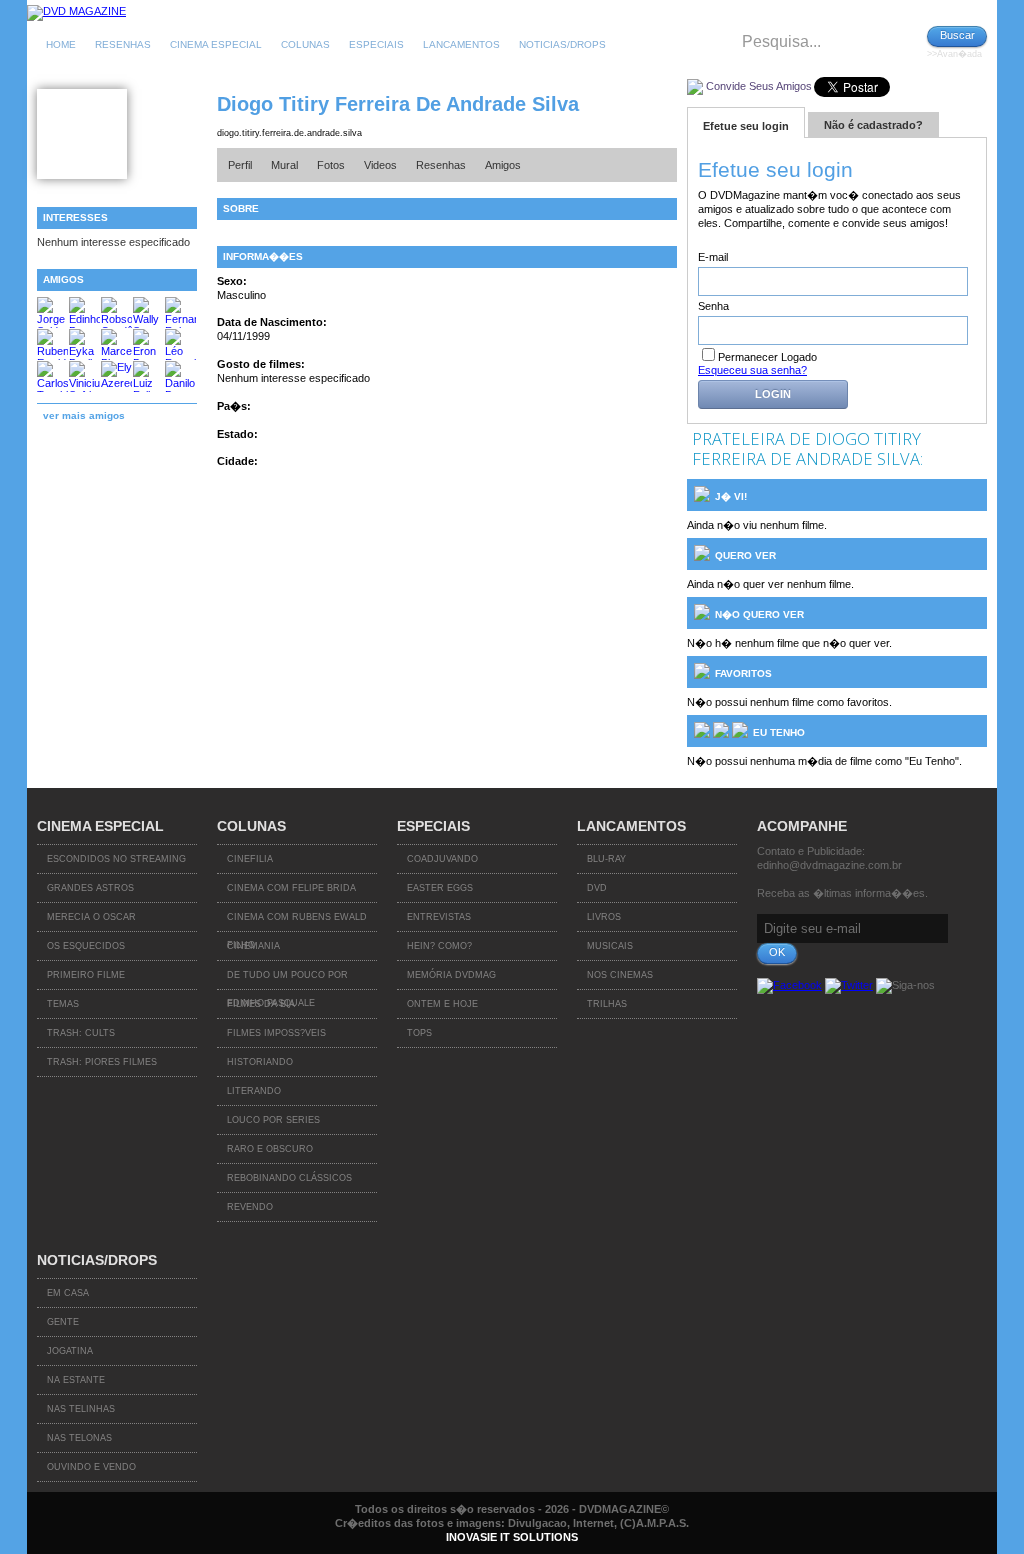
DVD (597, 888)
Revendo (250, 1207)
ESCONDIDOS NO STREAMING (116, 859)
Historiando (260, 1062)
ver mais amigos (84, 415)
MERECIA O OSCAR (91, 917)
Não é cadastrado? (873, 125)
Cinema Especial (216, 44)
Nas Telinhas (81, 1409)
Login (773, 394)
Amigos (503, 165)
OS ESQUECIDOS (86, 946)
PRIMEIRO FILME (86, 975)
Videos (380, 165)
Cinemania (253, 946)
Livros (604, 917)
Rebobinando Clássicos (289, 1178)
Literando (254, 1091)
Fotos (331, 165)
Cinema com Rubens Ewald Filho (297, 922)
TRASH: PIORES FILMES (102, 1062)
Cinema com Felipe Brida (291, 888)
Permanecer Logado (767, 357)
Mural (284, 165)
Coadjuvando (442, 859)
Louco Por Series (273, 1120)
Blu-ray (606, 859)
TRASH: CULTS (81, 1033)
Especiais (376, 44)
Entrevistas (439, 917)
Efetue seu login (746, 126)
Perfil (240, 165)
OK (777, 952)
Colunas (305, 44)
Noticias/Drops (562, 44)
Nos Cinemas (620, 975)
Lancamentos (461, 44)
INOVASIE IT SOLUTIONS (512, 1537)
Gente (63, 1322)
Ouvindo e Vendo (91, 1467)
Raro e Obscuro (270, 1149)
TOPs (419, 1033)
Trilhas (607, 1004)
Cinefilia (250, 859)
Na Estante (76, 1380)
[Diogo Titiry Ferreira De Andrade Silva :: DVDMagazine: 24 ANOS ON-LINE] (76, 11)
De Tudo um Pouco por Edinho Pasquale (287, 980)
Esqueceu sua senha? (752, 370)
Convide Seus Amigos (759, 86)
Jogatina (70, 1351)
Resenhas (123, 44)
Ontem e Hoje (442, 1004)
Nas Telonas (79, 1438)
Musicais (610, 946)
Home (61, 44)
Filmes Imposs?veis (276, 1033)
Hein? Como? (439, 946)
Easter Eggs (440, 888)
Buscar (957, 35)
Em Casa (68, 1293)
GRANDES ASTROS (90, 888)
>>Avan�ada (954, 54)
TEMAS (63, 1004)
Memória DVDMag (451, 975)
